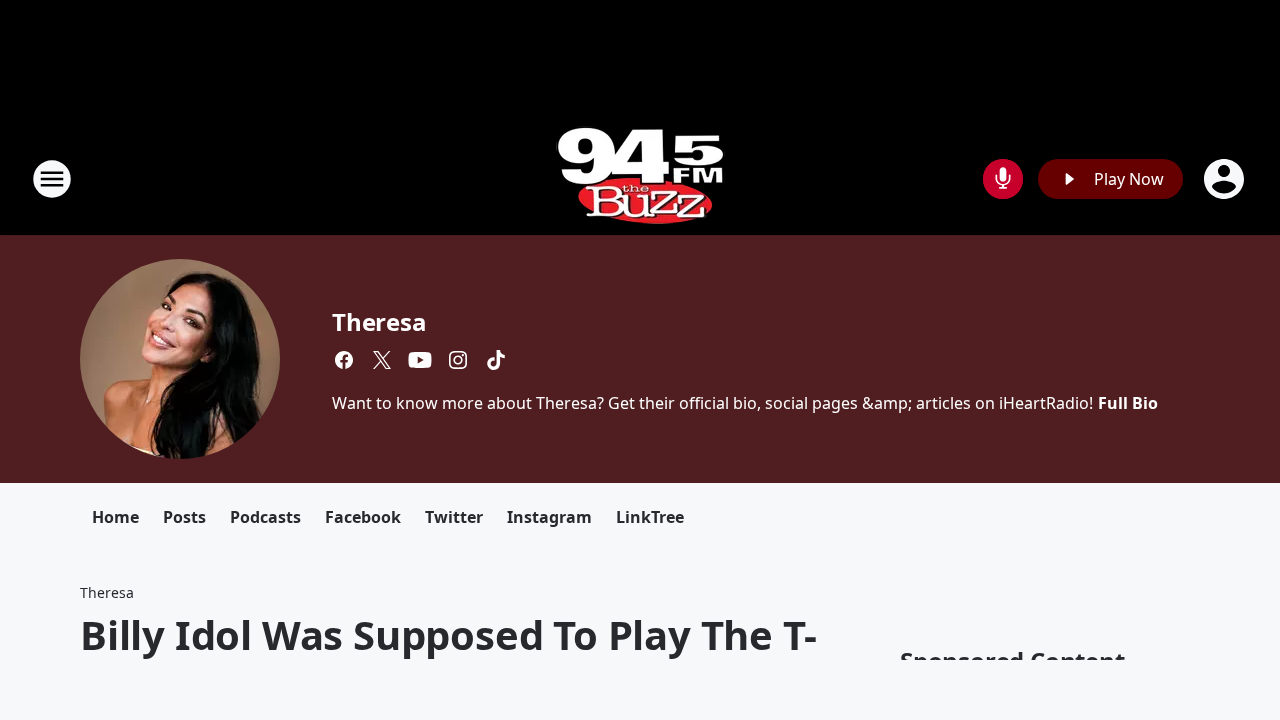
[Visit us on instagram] (458, 360)
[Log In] (1226, 179)
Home (115, 517)
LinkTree (650, 517)
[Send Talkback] (1003, 179)
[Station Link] (640, 178)
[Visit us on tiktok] (496, 360)
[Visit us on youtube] (420, 360)
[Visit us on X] (382, 360)
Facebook (363, 517)
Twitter (454, 517)
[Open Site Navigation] (52, 179)
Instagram (549, 517)
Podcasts (265, 517)
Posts (184, 517)
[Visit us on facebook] (344, 360)
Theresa (379, 321)
